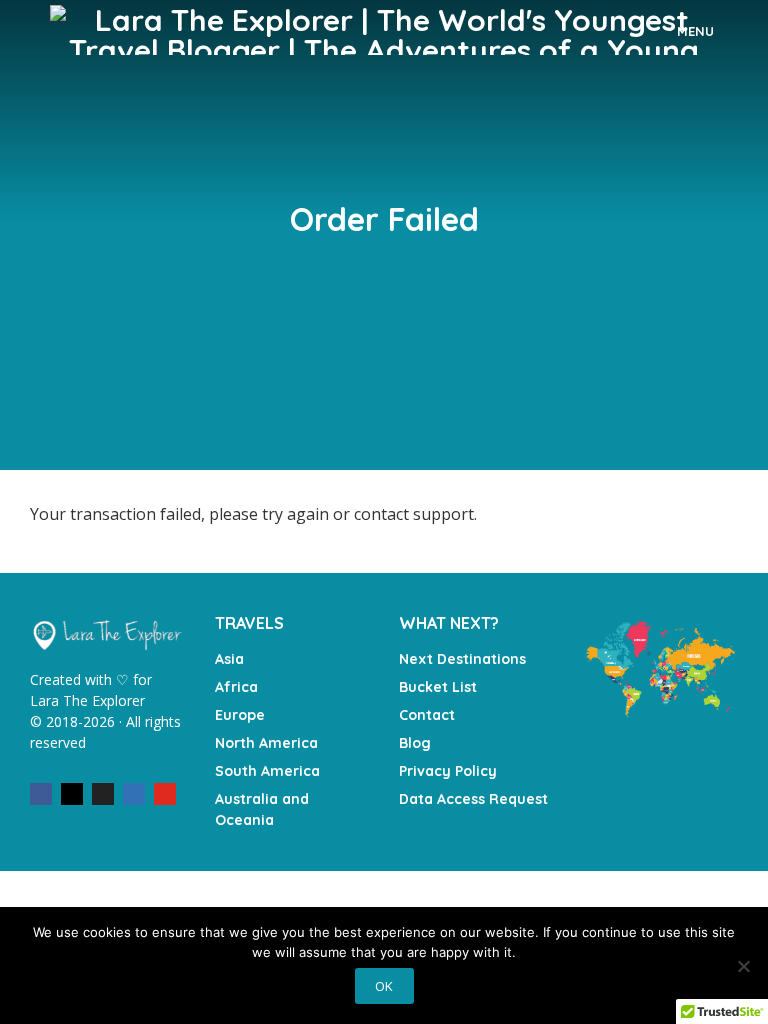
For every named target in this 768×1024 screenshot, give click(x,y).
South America (267, 771)
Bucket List (438, 687)
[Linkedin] (134, 794)
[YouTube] (165, 794)
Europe (240, 715)
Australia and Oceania (262, 809)
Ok (384, 986)
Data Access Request (473, 799)
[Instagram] (72, 794)
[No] (743, 966)
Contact (427, 715)
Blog (415, 743)
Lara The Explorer (87, 700)
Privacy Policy (448, 771)
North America (266, 743)
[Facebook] (41, 794)
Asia (229, 659)
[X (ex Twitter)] (103, 794)
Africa (236, 687)
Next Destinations (462, 659)
